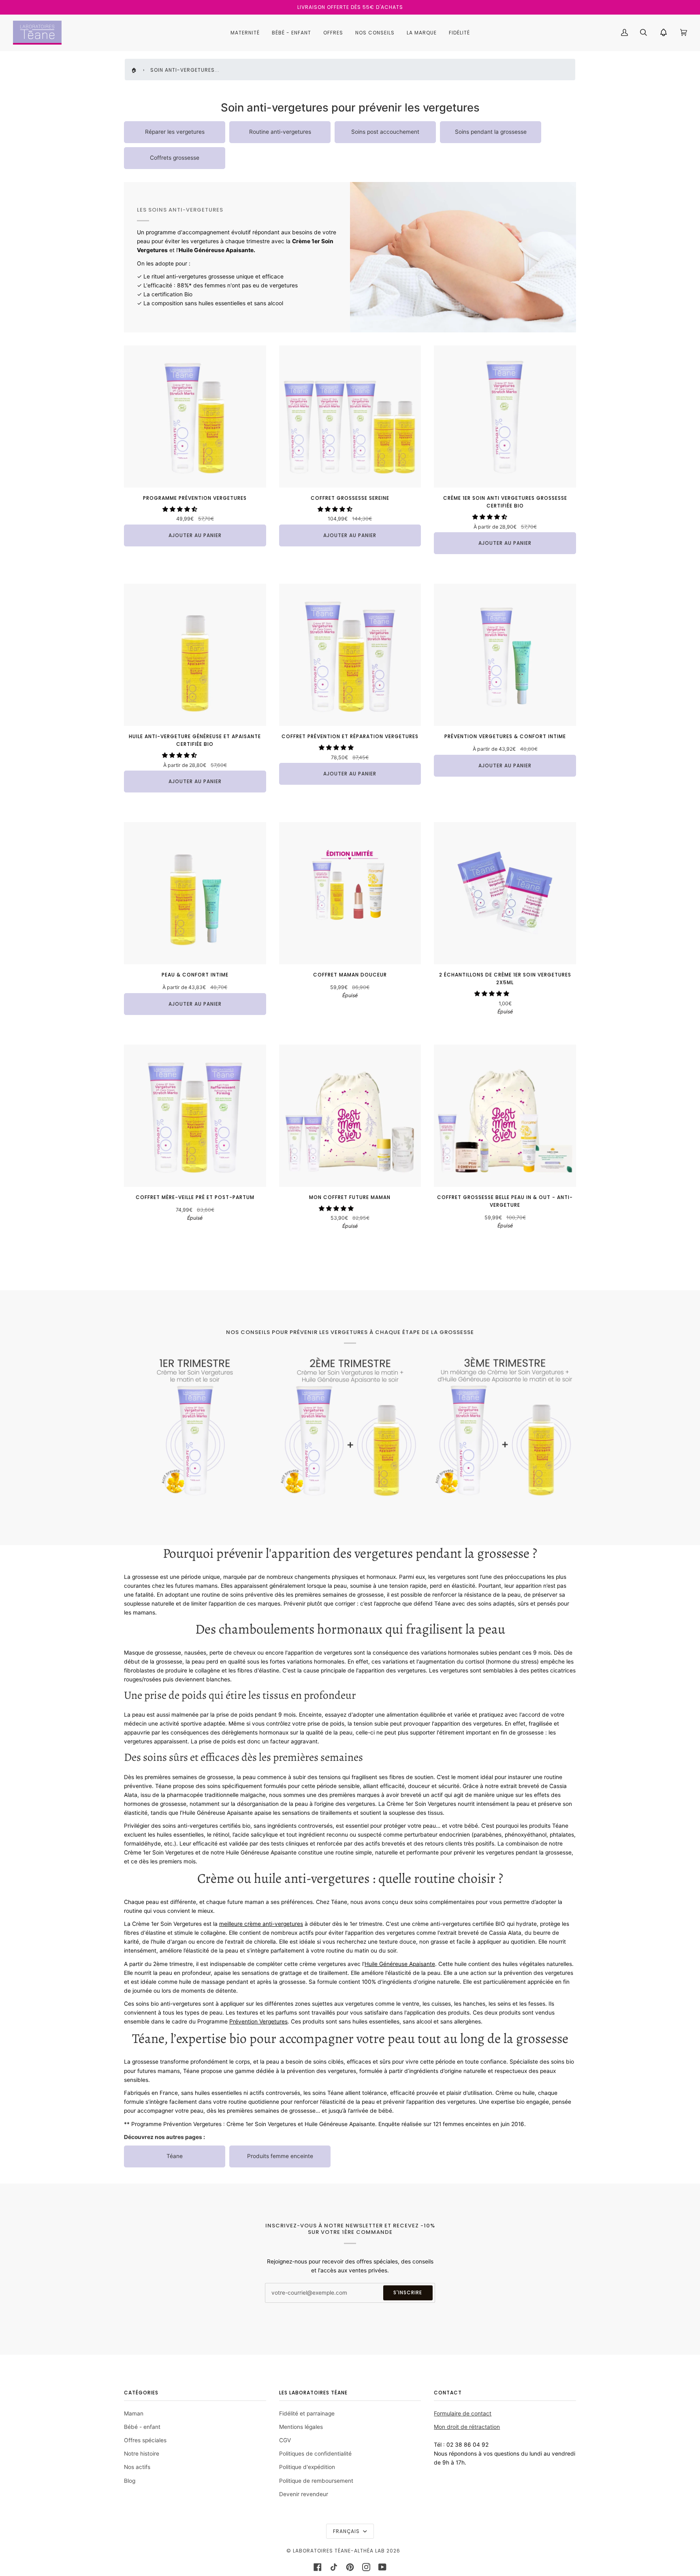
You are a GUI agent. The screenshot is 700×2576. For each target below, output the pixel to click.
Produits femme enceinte (280, 2156)
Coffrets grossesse (175, 158)
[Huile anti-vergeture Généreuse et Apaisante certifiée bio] (195, 655)
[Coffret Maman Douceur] (350, 893)
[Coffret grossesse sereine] (350, 416)
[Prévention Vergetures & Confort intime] (505, 655)
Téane (175, 2156)
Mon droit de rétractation (467, 2427)
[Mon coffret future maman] (350, 1116)
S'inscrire (408, 2292)
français (347, 2531)
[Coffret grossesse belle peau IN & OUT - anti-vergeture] (505, 1116)
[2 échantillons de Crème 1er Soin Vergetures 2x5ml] (505, 893)
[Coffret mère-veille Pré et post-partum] (195, 1116)
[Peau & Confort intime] (195, 893)
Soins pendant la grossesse (491, 132)
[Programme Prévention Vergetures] (195, 416)
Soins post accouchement (385, 132)
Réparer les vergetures (175, 132)
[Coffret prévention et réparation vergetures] (350, 655)
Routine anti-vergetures (280, 132)
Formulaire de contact (463, 2413)
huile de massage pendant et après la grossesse (242, 1982)
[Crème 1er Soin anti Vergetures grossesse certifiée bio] (505, 416)
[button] (181, 509)
